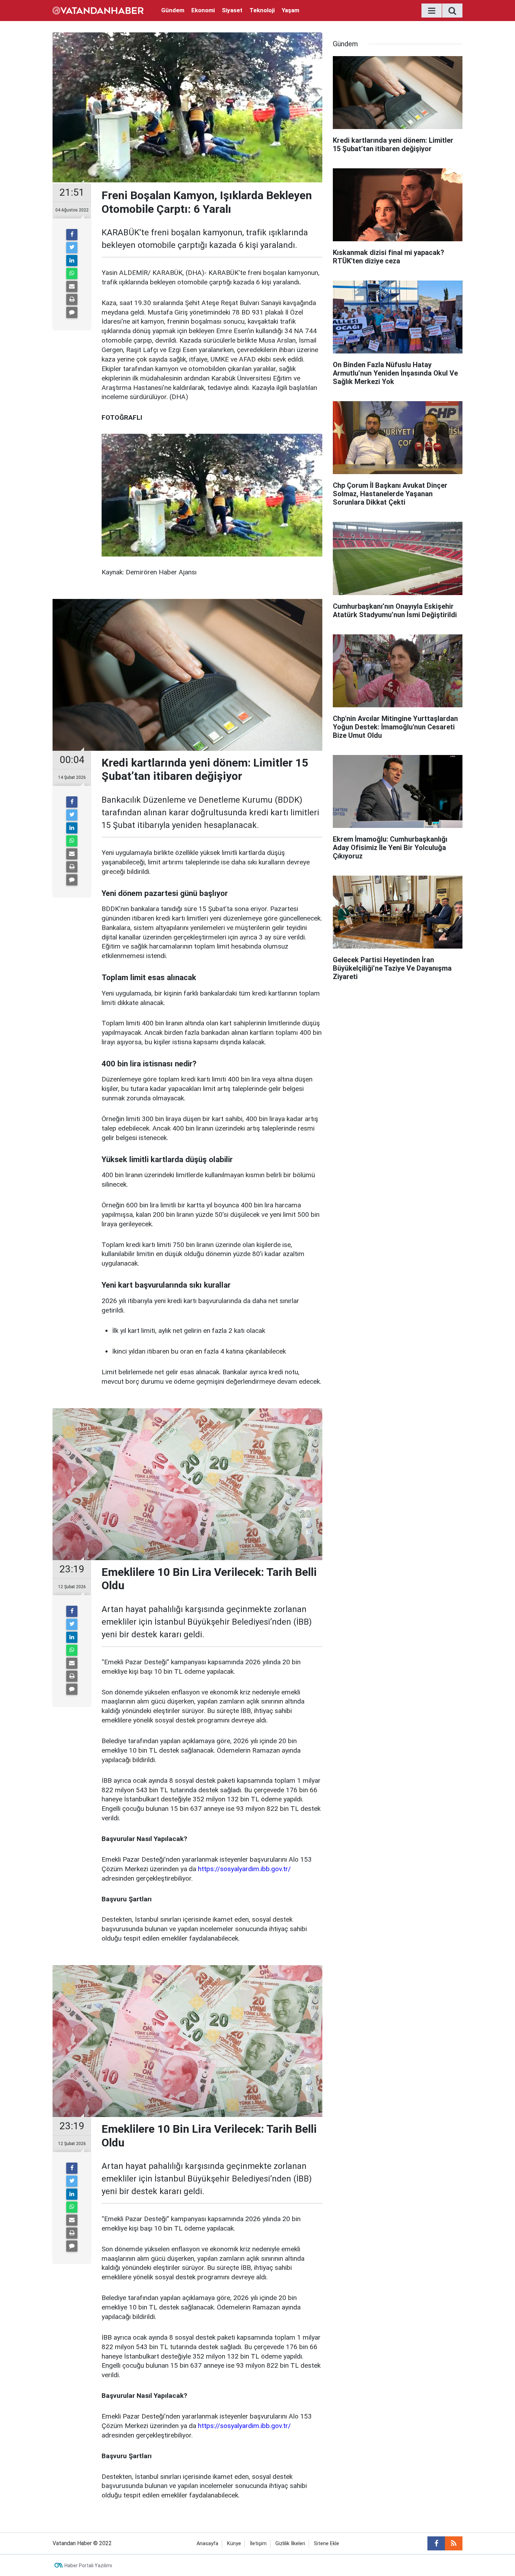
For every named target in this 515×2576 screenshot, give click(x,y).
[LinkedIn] (72, 261)
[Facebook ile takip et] (436, 2543)
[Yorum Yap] (72, 312)
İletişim (258, 2544)
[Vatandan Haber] (98, 10)
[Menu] (432, 11)
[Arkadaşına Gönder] (72, 286)
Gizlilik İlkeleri (290, 2544)
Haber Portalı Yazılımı (88, 2565)
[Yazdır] (72, 299)
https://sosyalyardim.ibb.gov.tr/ (244, 1869)
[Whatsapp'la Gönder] (72, 274)
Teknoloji (262, 10)
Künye (234, 2544)
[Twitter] (72, 248)
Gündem (173, 10)
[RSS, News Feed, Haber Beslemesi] (454, 2543)
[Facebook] (72, 235)
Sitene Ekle (327, 2544)
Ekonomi (203, 10)
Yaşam (290, 10)
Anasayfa (207, 2544)
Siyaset (232, 10)
